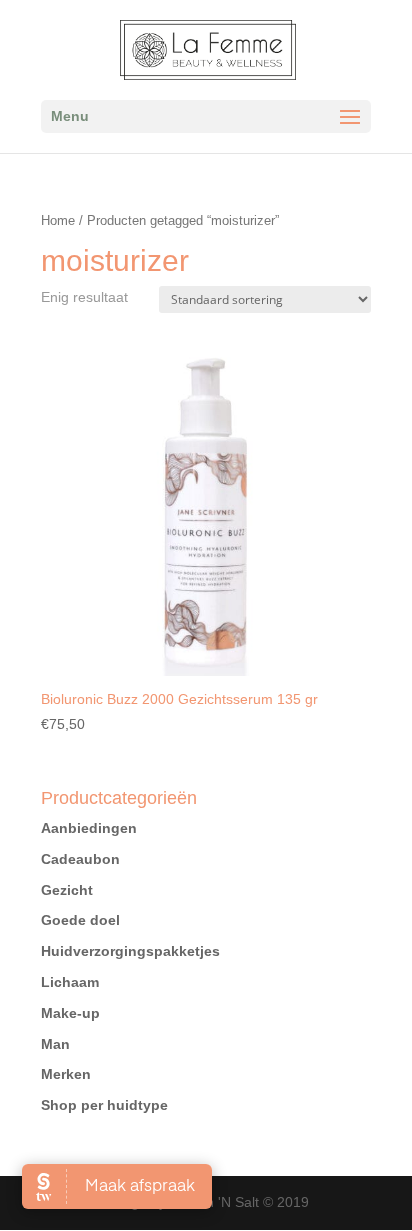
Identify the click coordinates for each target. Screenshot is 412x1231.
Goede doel (80, 920)
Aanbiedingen (89, 828)
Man (55, 1044)
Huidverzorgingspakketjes (130, 951)
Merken (66, 1074)
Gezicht (67, 890)
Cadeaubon (80, 859)
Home (58, 220)
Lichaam (70, 982)
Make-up (70, 1013)
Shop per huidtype (104, 1105)
